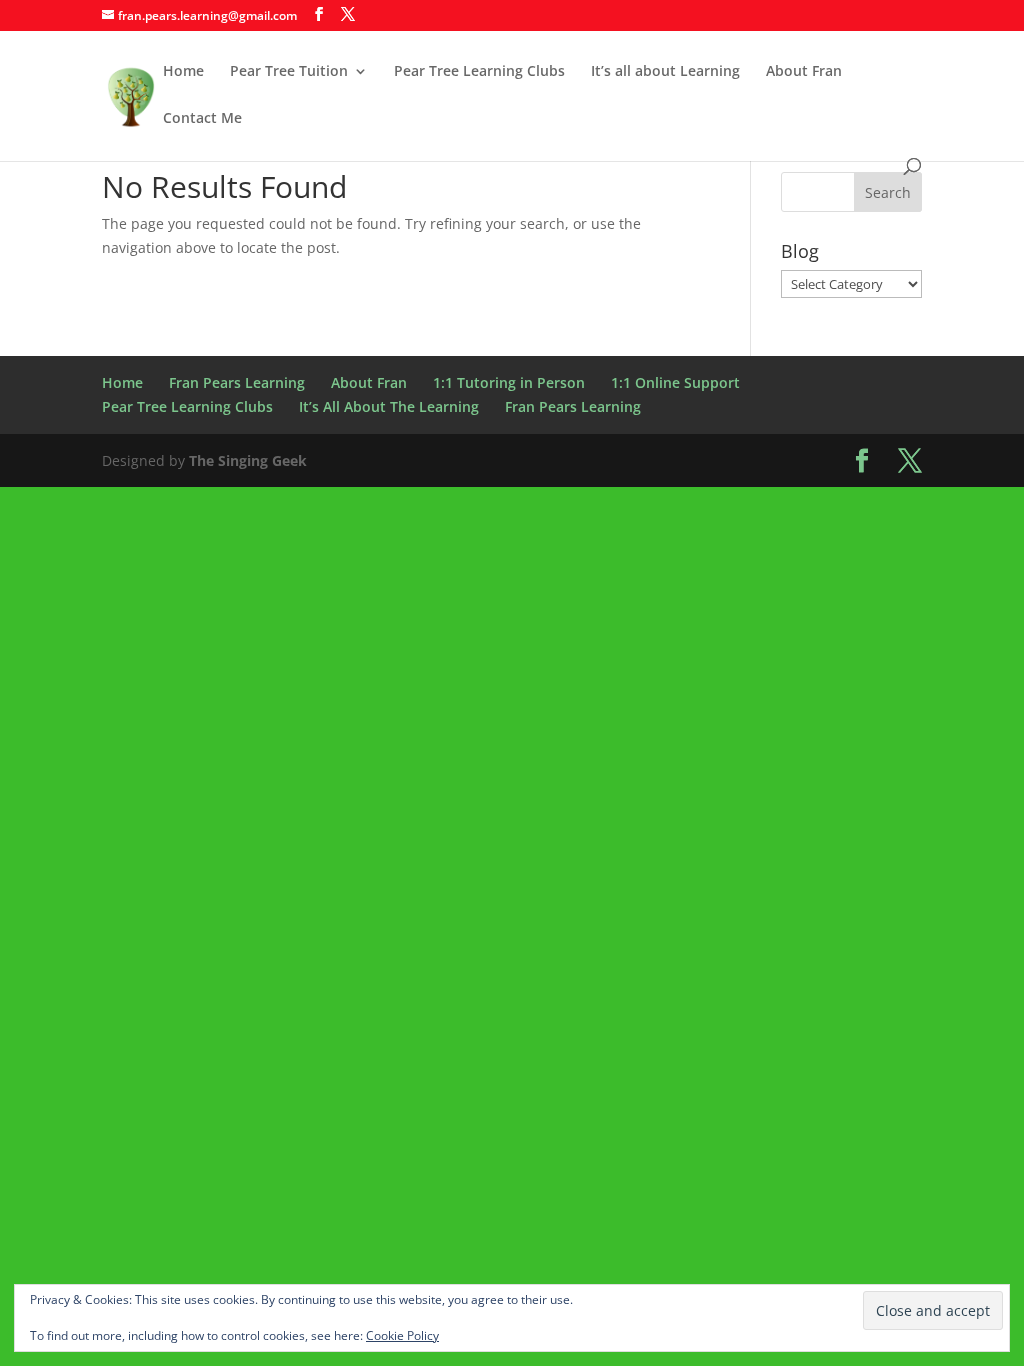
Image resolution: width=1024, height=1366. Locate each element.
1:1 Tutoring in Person (509, 382)
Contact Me (202, 119)
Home (183, 72)
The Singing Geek (248, 460)
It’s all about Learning (665, 72)
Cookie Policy (402, 1335)
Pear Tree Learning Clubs (479, 72)
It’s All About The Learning (389, 406)
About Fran (804, 72)
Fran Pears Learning (237, 382)
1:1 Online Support (675, 382)
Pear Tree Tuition (289, 72)
